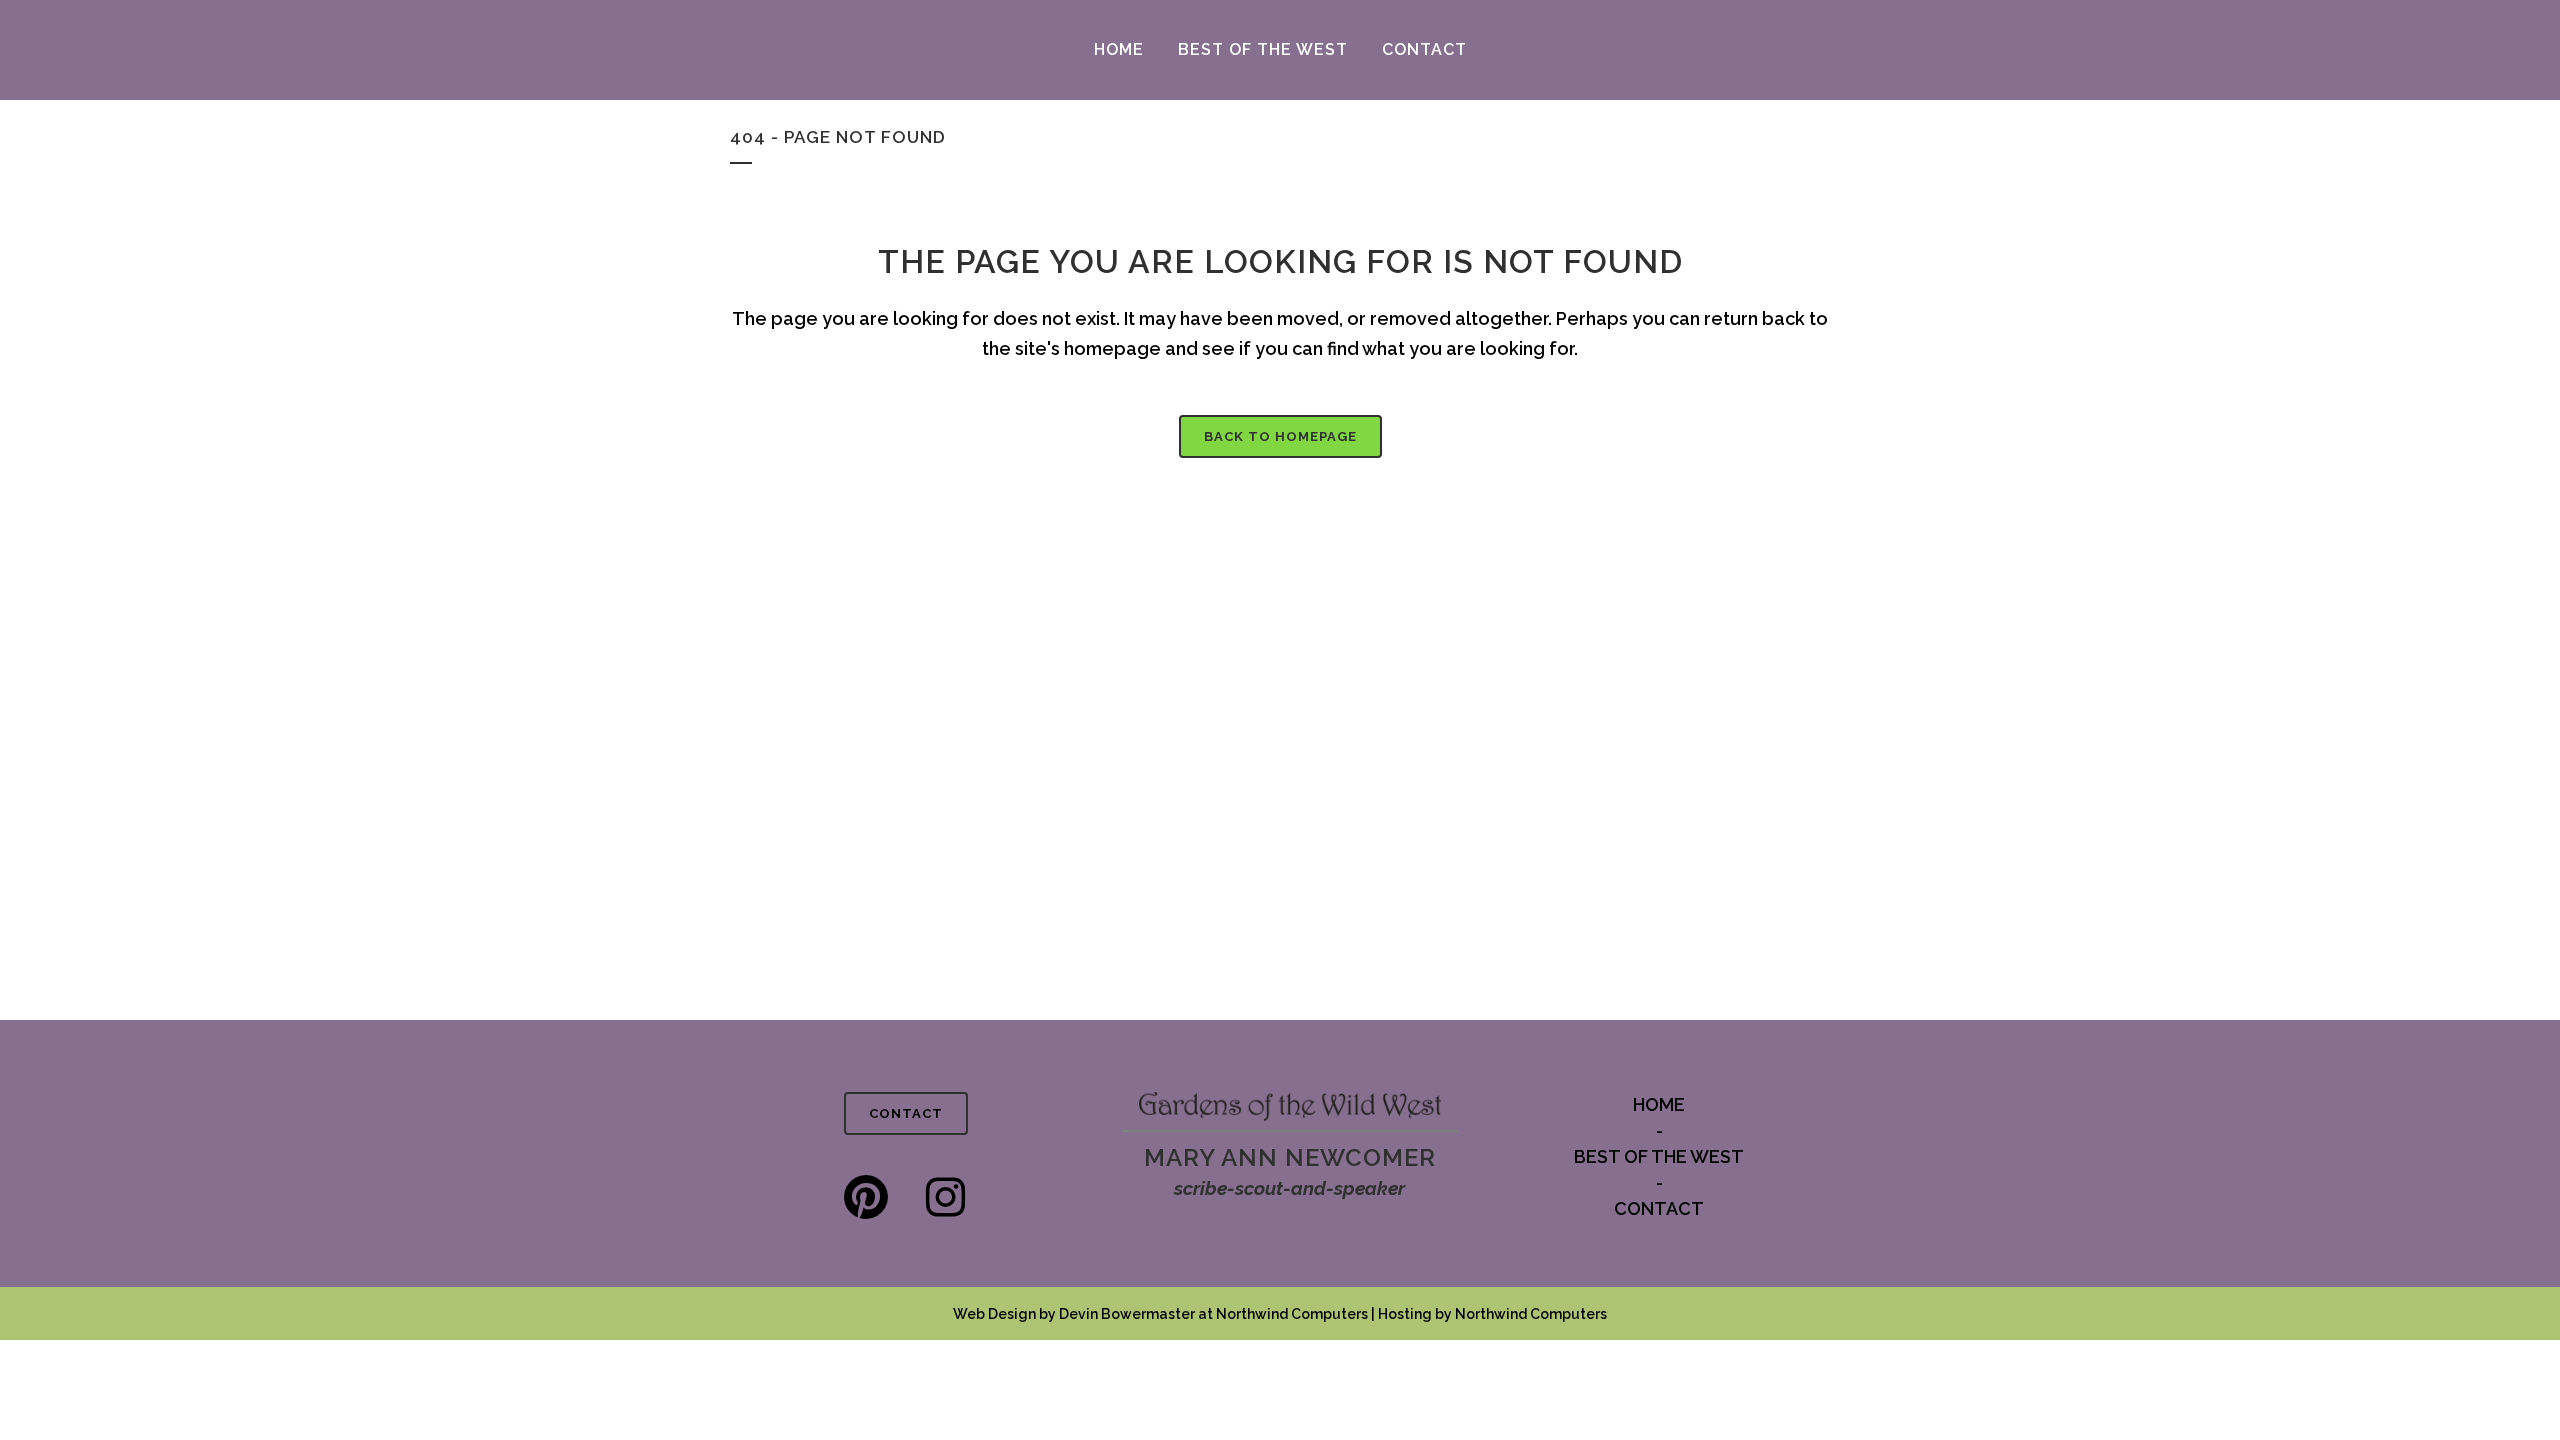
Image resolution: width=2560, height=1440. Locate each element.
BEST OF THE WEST (1659, 1156)
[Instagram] (945, 1197)
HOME (1659, 1104)
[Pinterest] (866, 1197)
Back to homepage (1280, 436)
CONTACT (906, 1113)
